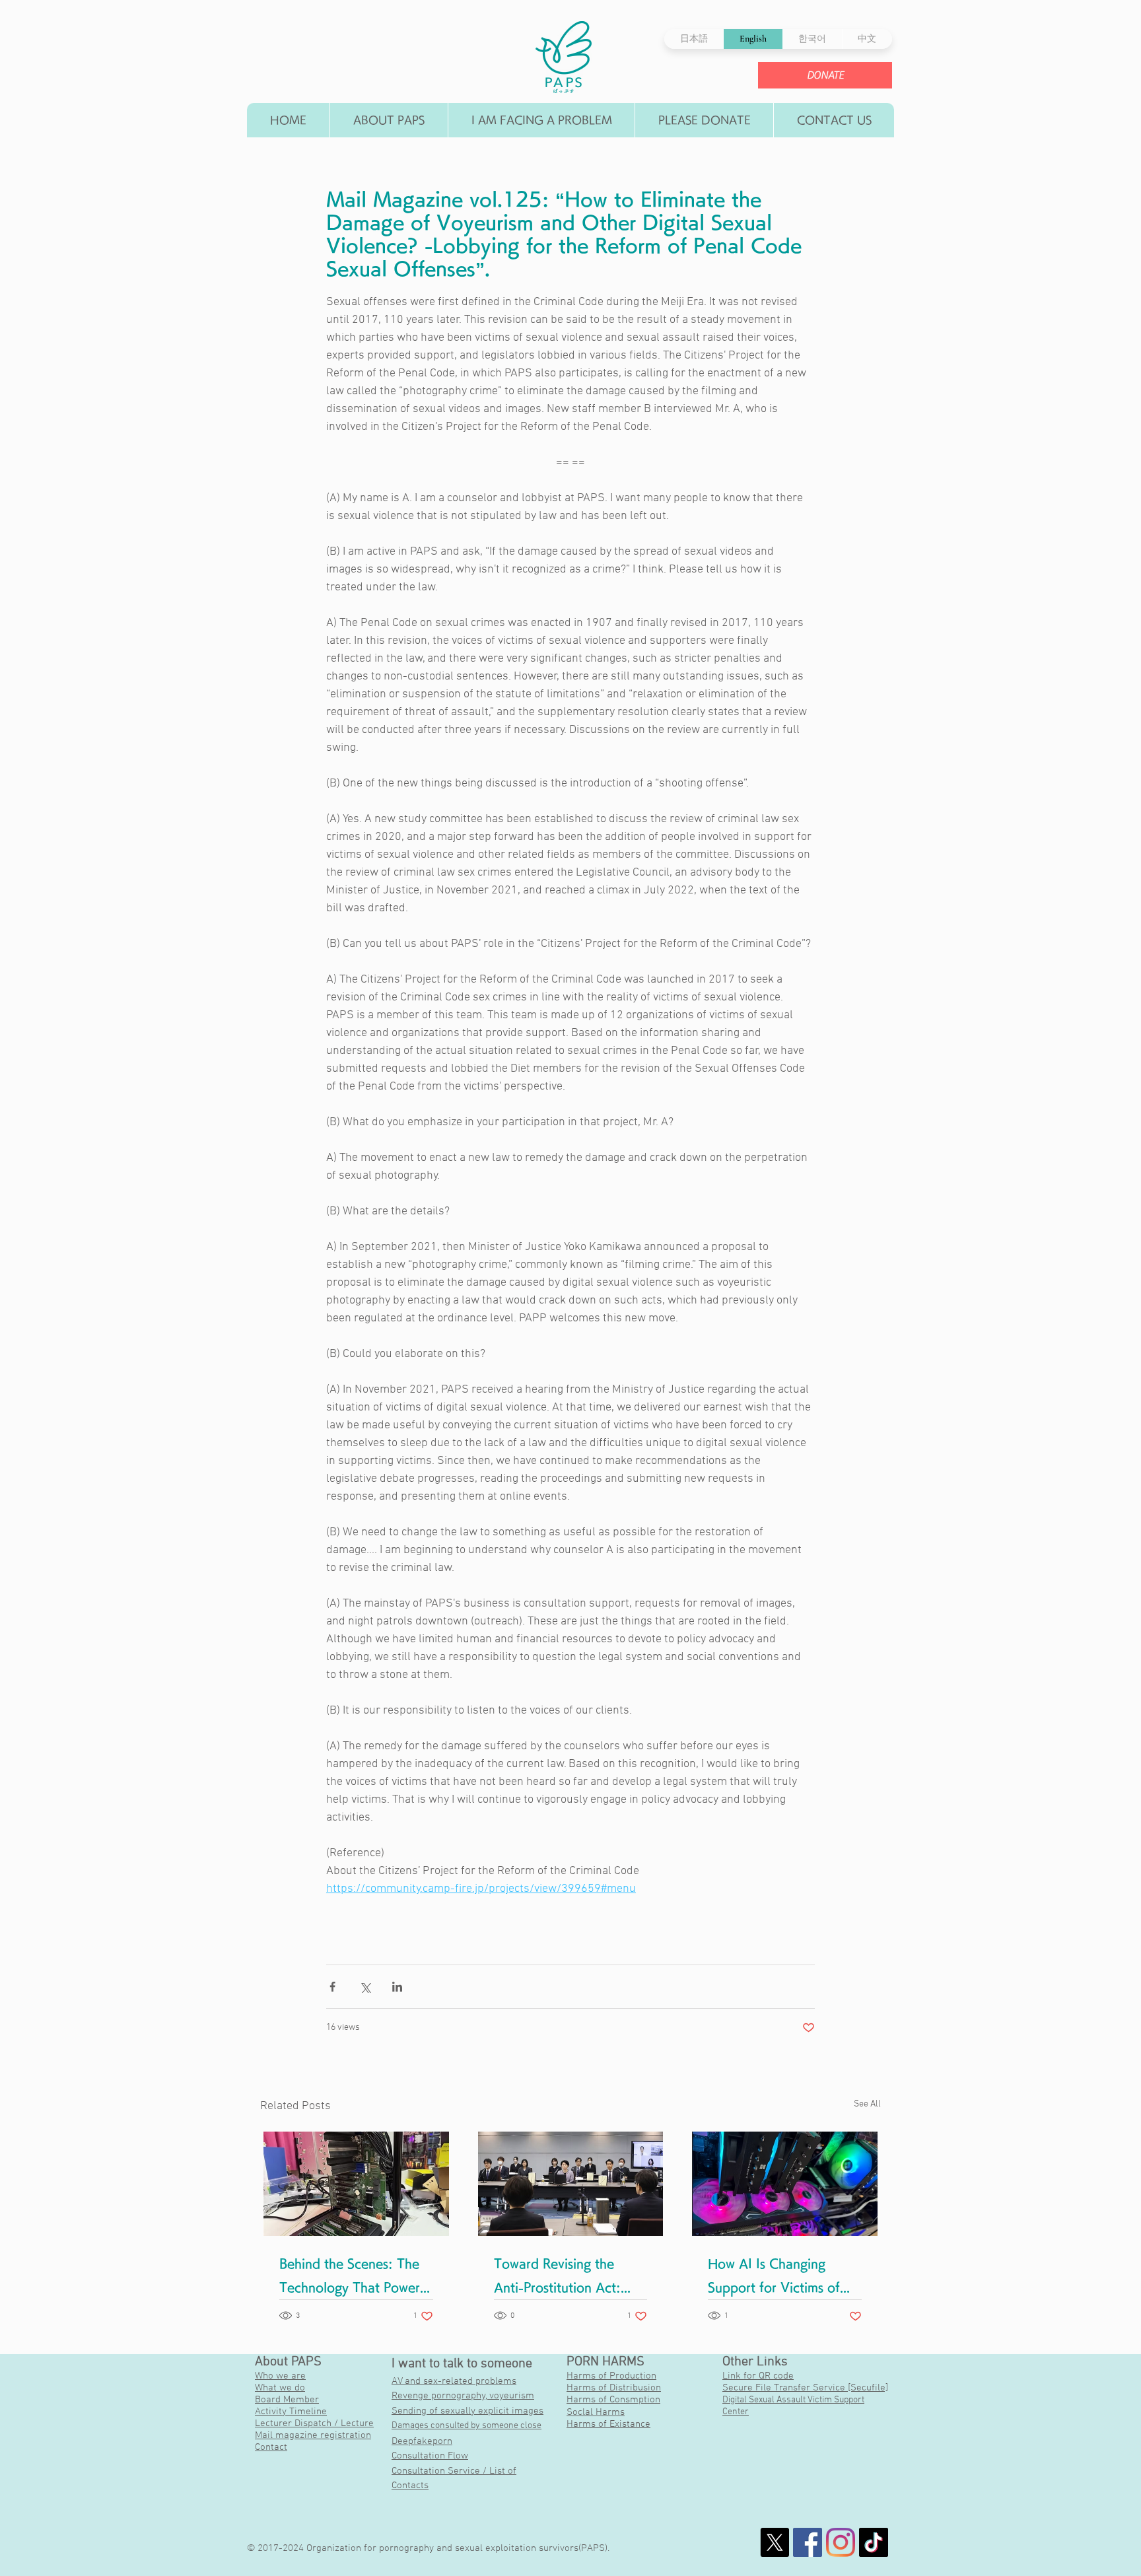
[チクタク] (874, 2542)
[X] (775, 2542)
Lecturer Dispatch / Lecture (314, 2423)
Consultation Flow (430, 2456)
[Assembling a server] (356, 2184)
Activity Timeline (291, 2412)
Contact (271, 2447)
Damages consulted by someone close (467, 2426)
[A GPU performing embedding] (785, 2184)
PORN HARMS (605, 2362)
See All (867, 2104)
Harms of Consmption (613, 2400)
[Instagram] (841, 2542)
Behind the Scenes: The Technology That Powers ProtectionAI (352, 2279)
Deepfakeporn (422, 2441)
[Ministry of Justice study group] (571, 2184)
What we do (280, 2388)
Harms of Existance (608, 2424)
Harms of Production (611, 2376)
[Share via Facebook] (332, 1987)
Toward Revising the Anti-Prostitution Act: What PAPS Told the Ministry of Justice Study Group (567, 2279)
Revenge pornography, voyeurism (463, 2396)
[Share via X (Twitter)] (365, 1987)
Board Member (287, 2400)
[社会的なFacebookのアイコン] (808, 2542)
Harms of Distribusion (614, 2388)
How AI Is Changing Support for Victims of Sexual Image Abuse (774, 2279)
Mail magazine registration (313, 2435)
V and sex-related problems (457, 2381)
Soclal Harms (596, 2412)
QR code (776, 2376)
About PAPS (288, 2362)
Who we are (280, 2376)
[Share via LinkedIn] (397, 1987)
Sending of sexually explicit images (467, 2411)
